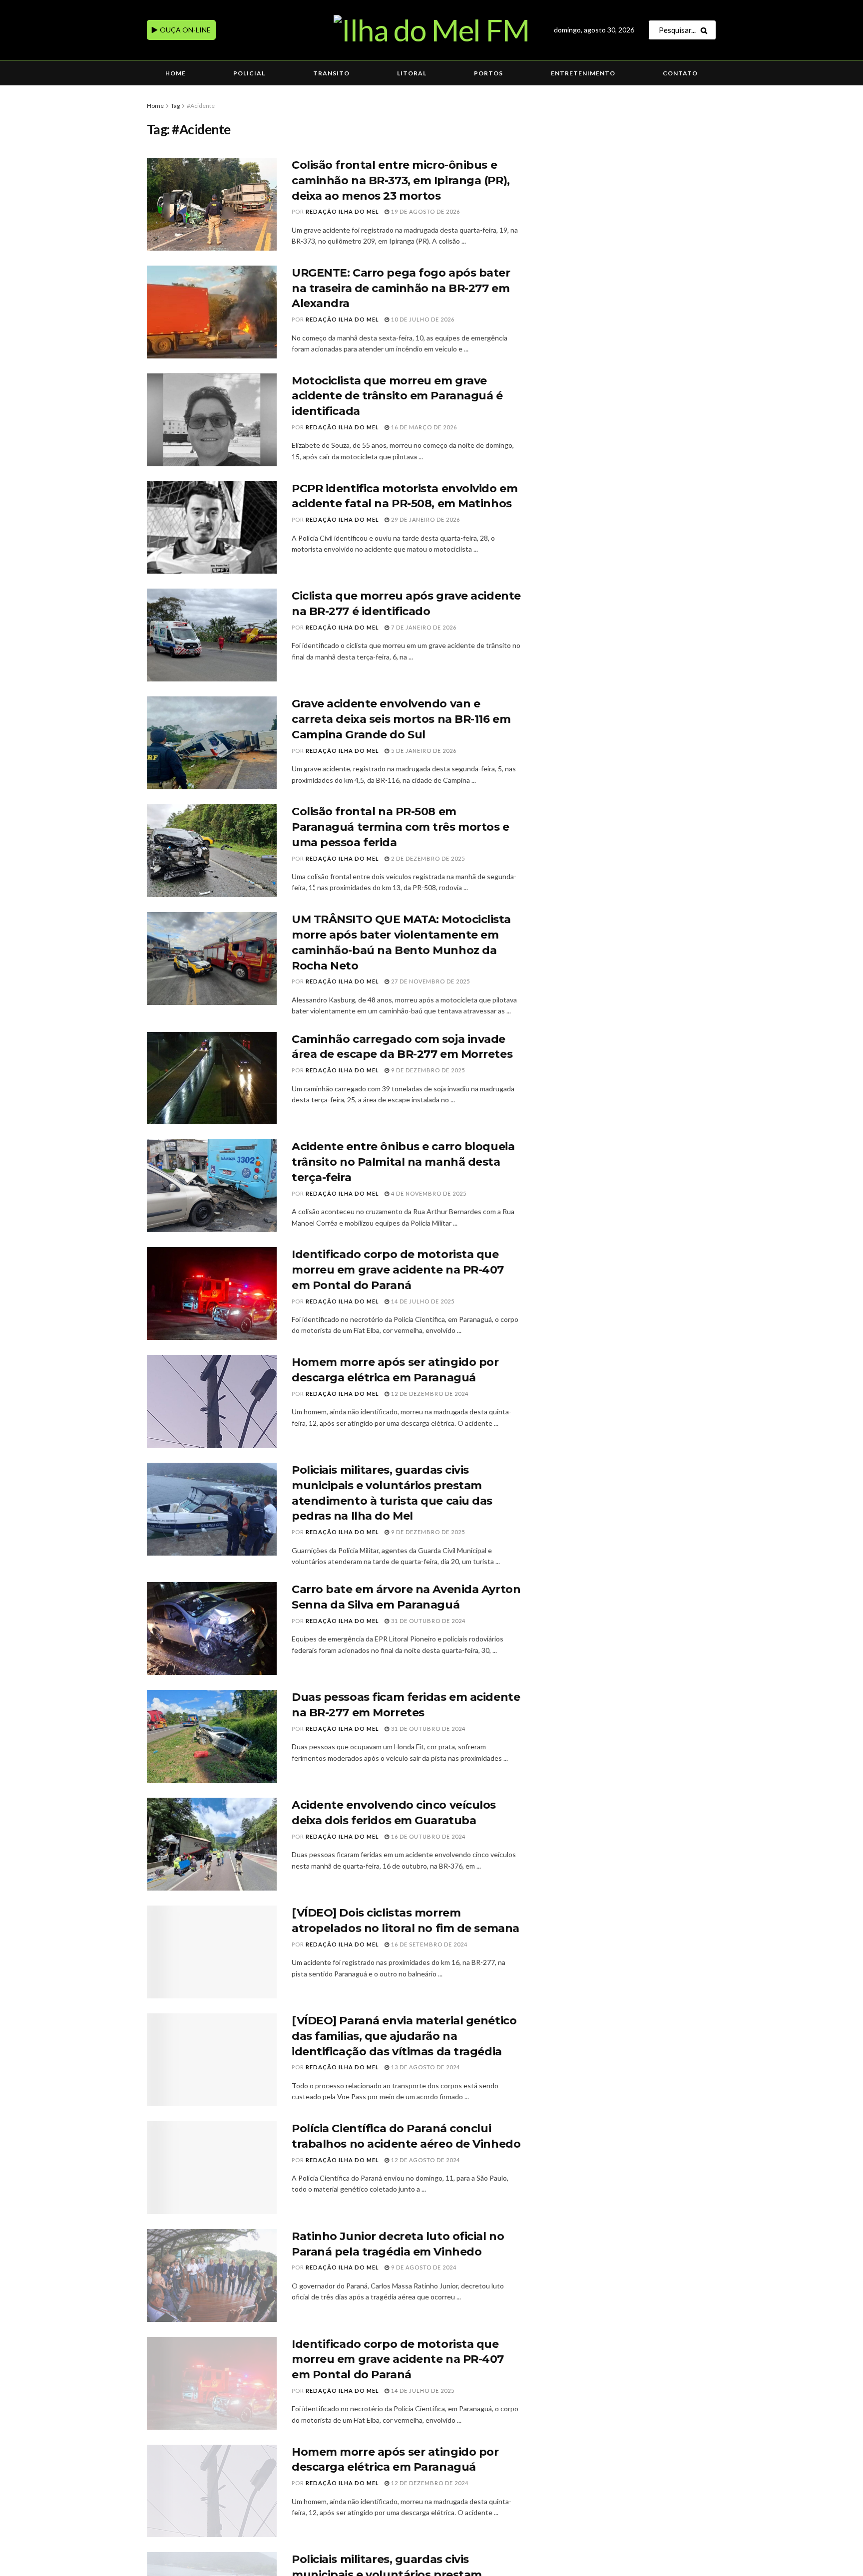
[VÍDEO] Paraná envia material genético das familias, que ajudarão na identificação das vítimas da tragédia (404, 2036)
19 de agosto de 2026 (425, 211)
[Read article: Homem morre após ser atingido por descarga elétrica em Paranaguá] (212, 1401)
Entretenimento (583, 73)
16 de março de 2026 (423, 427)
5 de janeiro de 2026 (423, 751)
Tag (175, 106)
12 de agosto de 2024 (425, 2160)
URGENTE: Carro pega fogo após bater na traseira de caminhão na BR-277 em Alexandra (401, 288)
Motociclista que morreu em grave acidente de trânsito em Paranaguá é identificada (397, 396)
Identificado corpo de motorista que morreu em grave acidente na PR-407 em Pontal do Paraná (398, 1270)
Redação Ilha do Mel (342, 211)
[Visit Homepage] (431, 30)
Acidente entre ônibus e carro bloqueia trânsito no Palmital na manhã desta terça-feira (403, 1162)
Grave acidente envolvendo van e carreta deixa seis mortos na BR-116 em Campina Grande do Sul (401, 719)
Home (176, 73)
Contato (680, 73)
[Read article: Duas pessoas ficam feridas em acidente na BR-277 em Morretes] (212, 1736)
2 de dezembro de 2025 (427, 858)
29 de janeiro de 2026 (425, 519)
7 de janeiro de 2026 (423, 627)
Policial (249, 73)
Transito (331, 73)
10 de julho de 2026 (422, 319)
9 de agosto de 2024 (423, 2267)
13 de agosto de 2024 (425, 2067)
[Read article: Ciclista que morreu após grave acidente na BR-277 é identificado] (212, 635)
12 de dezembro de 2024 (429, 1394)
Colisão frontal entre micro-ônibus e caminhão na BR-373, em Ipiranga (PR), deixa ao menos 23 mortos (401, 180)
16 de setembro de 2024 (429, 1944)
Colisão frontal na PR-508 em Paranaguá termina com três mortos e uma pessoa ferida (401, 827)
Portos (488, 73)
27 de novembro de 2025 (430, 981)
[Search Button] (706, 30)
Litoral (412, 73)
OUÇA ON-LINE (185, 30)
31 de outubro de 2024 (428, 1621)
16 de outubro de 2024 (428, 1836)
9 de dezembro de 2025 (427, 1070)
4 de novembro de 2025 (428, 1193)
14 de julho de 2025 (422, 1301)
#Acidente (201, 106)
